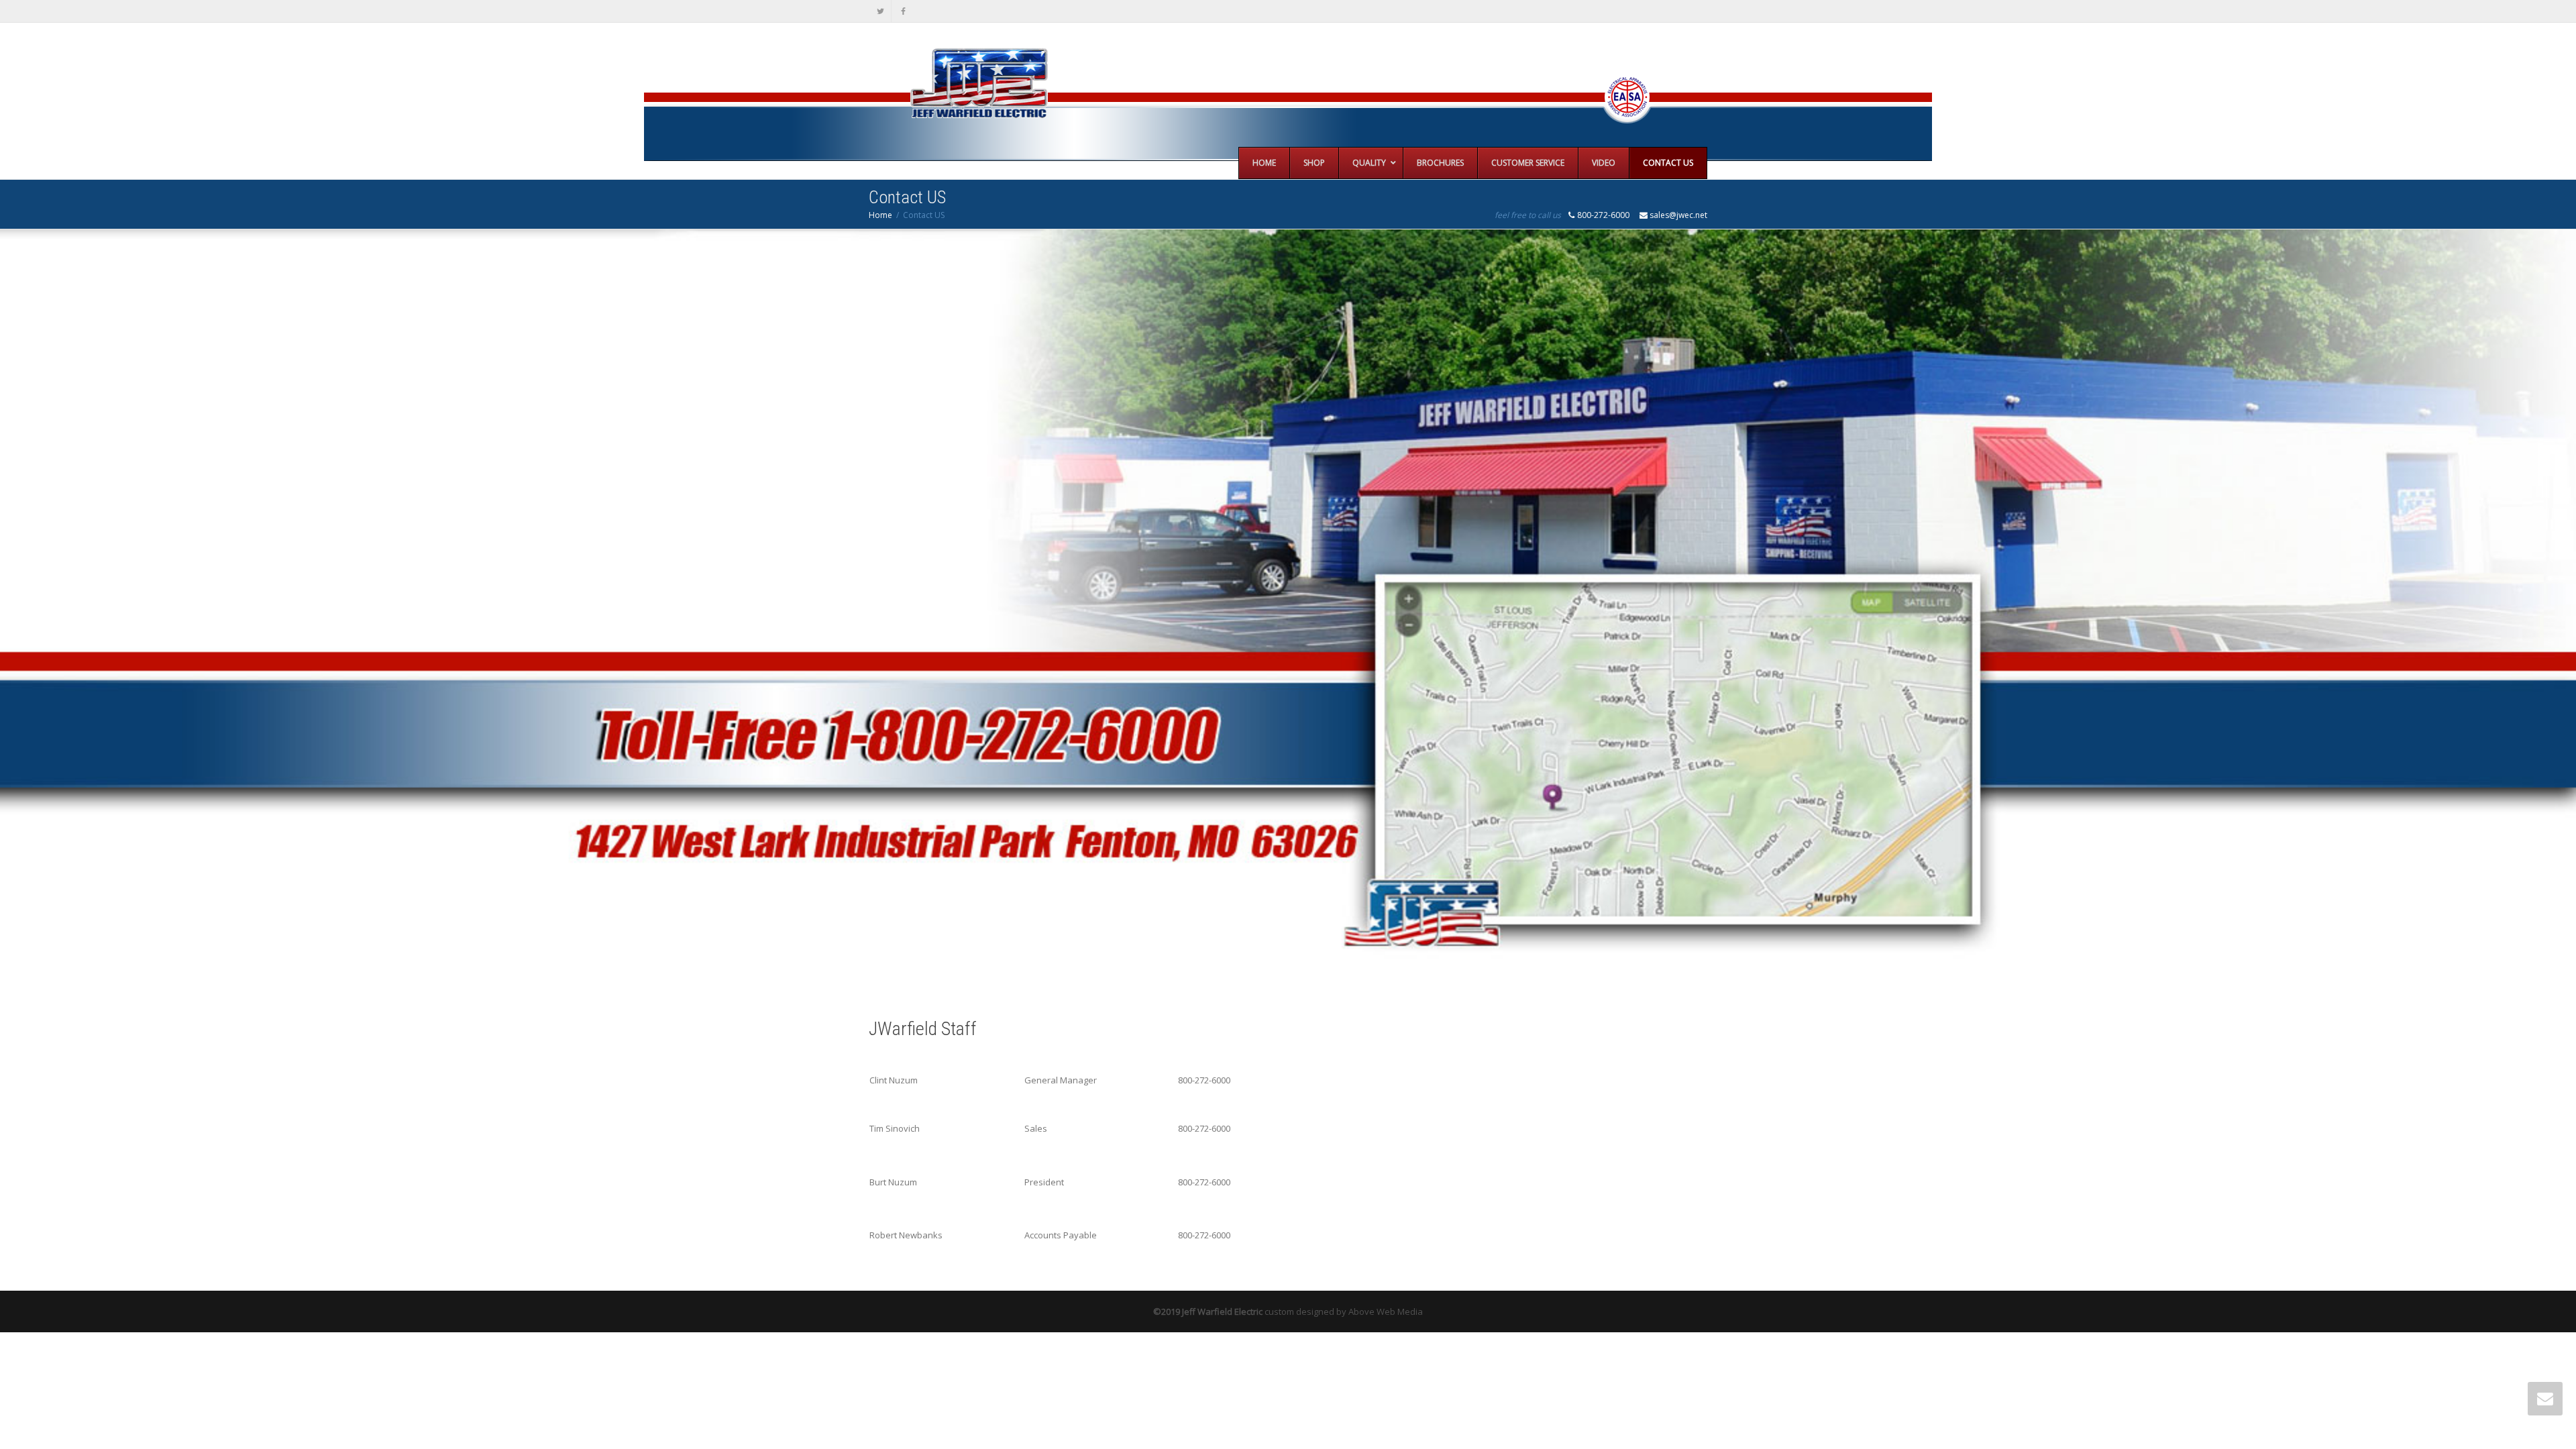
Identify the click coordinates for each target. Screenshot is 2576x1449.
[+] (1288, 605)
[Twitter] (880, 11)
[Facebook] (903, 11)
